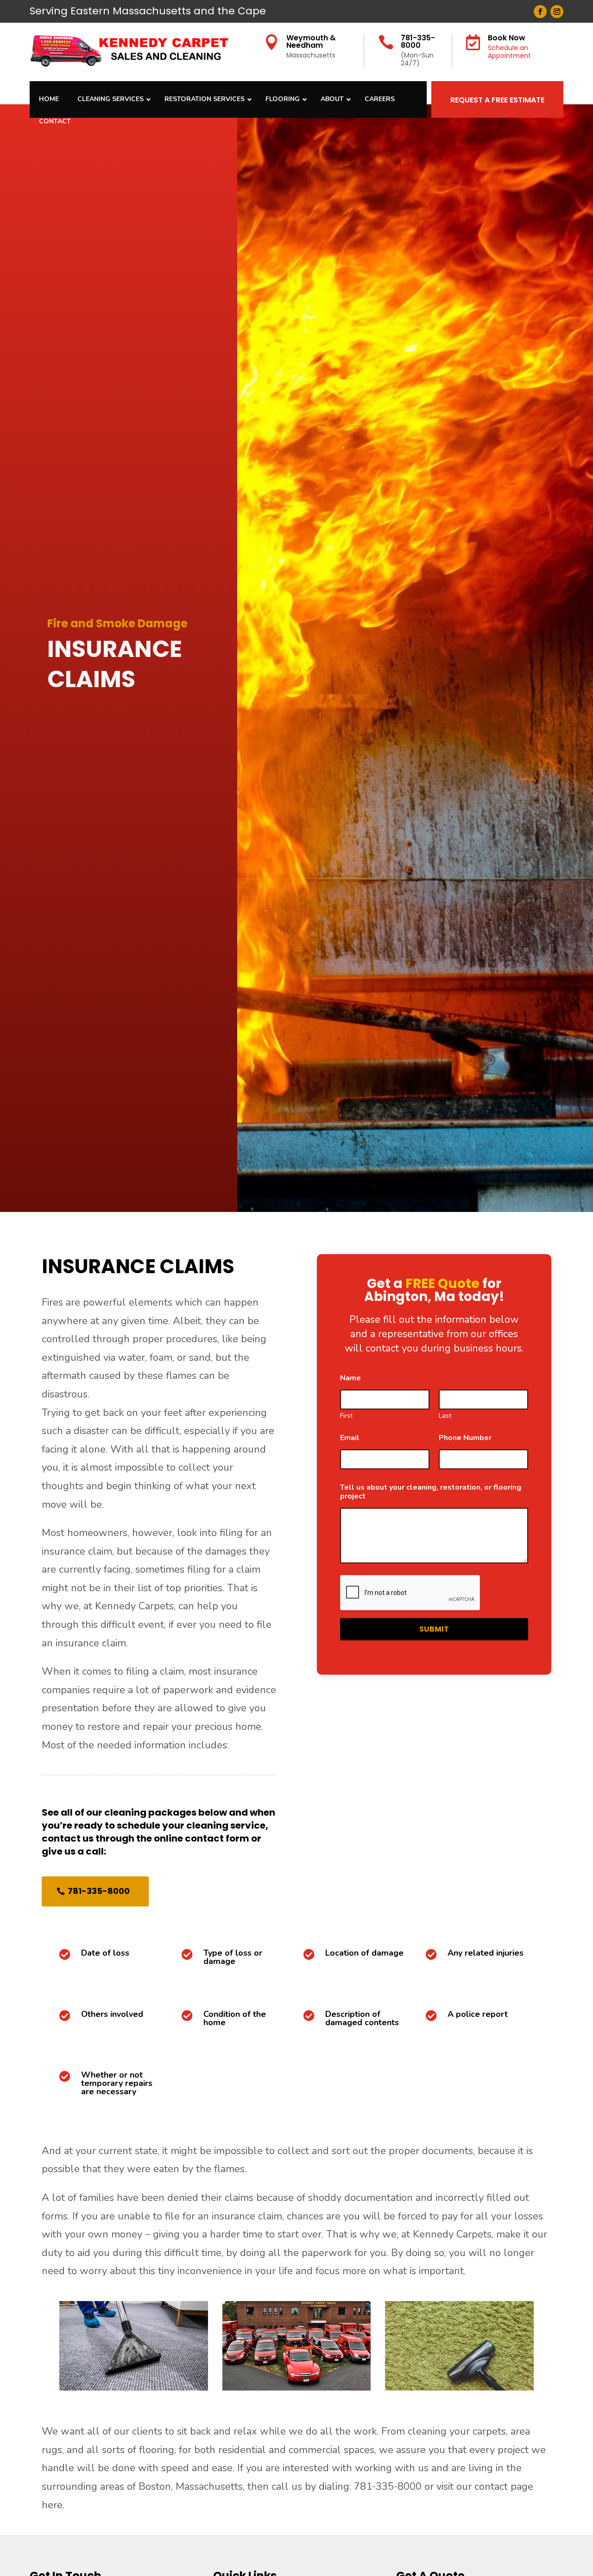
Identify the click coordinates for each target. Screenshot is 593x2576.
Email (352, 1438)
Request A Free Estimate (497, 100)
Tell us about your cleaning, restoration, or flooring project (431, 1492)
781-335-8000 (418, 41)
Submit (434, 1629)
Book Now (507, 38)
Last (445, 1416)
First (346, 1416)
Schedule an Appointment (509, 52)
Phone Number (468, 1438)
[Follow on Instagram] (557, 12)
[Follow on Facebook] (540, 12)
